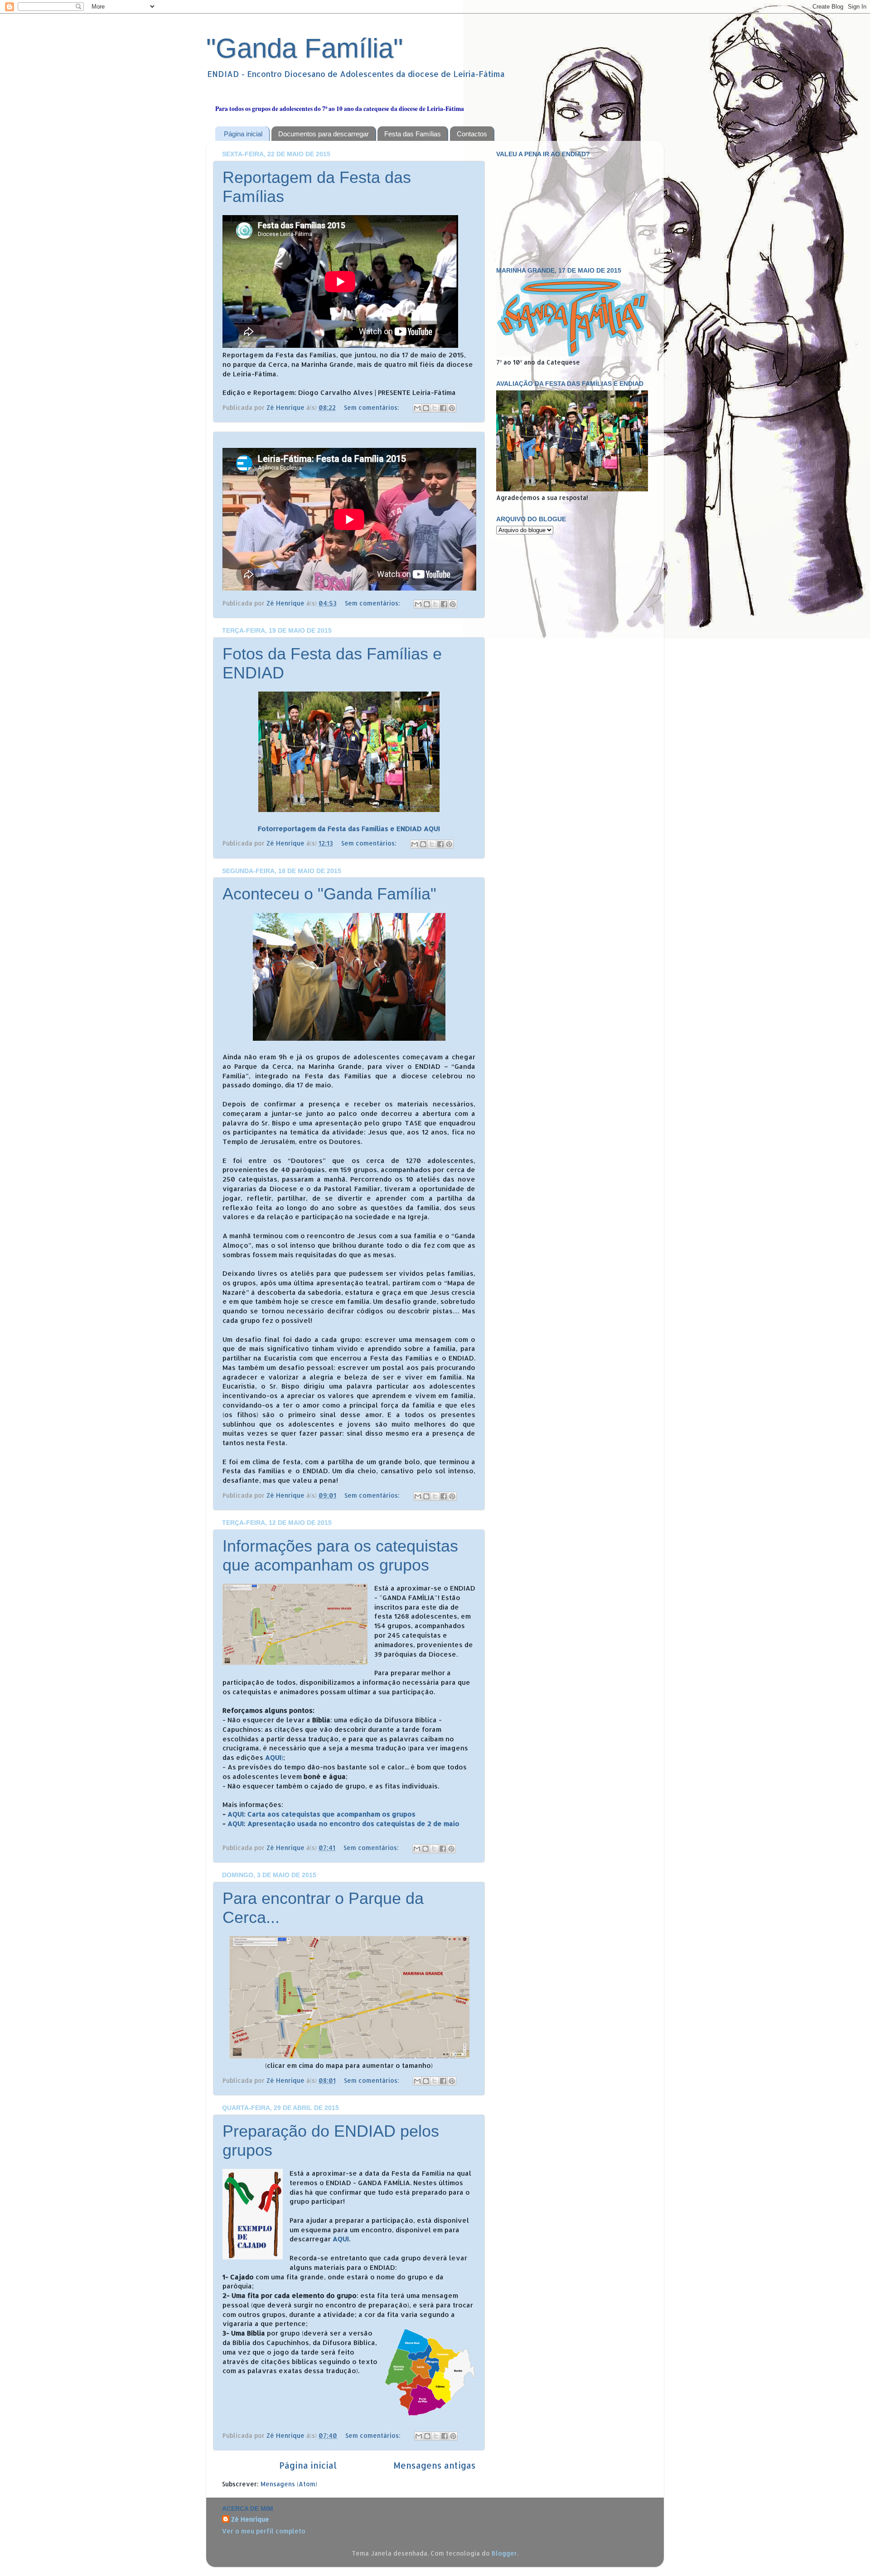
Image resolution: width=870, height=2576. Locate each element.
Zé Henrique (250, 2519)
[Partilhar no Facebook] (443, 408)
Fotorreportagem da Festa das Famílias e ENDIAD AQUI (349, 829)
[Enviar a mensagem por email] (417, 408)
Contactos (472, 134)
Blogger (504, 2553)
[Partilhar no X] (435, 408)
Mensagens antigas (435, 2465)
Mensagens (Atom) (289, 2484)
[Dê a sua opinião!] (426, 408)
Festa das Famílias (413, 134)
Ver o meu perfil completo (264, 2531)
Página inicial (243, 134)
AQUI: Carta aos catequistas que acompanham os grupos (321, 1814)
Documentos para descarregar (324, 134)
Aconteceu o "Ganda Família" (329, 894)
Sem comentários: (372, 407)
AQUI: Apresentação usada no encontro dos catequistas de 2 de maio (343, 1824)
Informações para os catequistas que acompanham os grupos (340, 1555)
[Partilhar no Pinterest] (452, 408)
